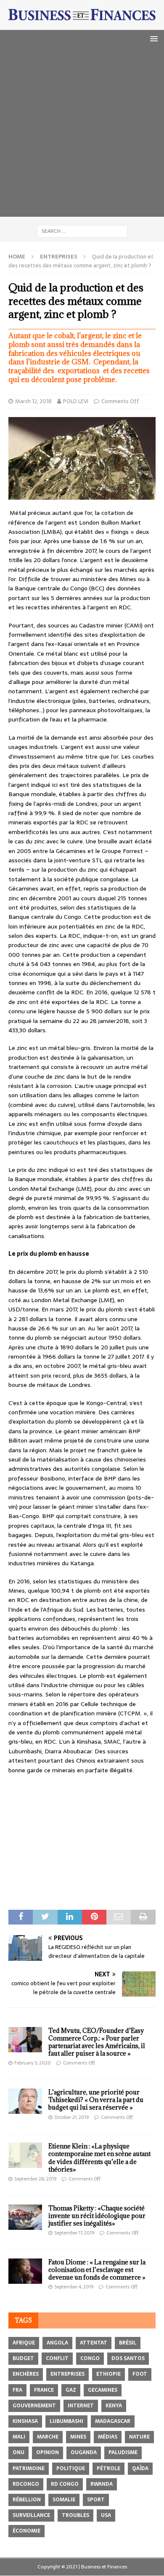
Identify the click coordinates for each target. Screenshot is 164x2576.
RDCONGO (26, 2484)
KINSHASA (25, 2421)
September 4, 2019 (74, 2287)
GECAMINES (103, 2390)
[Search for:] (82, 231)
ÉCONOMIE (26, 2531)
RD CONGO (65, 2484)
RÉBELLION (27, 2500)
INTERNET (81, 2406)
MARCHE (48, 2437)
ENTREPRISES (67, 2374)
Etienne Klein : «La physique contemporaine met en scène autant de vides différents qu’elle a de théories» (99, 2158)
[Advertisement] (82, 135)
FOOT (140, 2374)
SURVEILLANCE (31, 2515)
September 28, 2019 (35, 2179)
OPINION (48, 2452)
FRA (17, 2390)
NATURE (139, 2437)
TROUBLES (75, 2515)
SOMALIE (64, 2500)
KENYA (114, 2406)
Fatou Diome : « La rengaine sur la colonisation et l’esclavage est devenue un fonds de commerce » (97, 2270)
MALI (19, 2437)
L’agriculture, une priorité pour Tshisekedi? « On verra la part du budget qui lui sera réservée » (96, 2100)
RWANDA (102, 2484)
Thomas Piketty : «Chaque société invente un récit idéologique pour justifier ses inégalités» (97, 2216)
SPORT (96, 2500)
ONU (19, 2452)
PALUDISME (123, 2452)
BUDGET (23, 2358)
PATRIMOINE (29, 2468)
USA (106, 2515)
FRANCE (44, 2390)
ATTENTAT (94, 2343)
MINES (78, 2437)
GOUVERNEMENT (34, 2406)
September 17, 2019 (74, 2233)
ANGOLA (57, 2343)
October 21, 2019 (71, 2117)
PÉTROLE (108, 2468)
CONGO (90, 2358)
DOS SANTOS (128, 2358)
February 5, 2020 (33, 2063)
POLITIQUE (71, 2468)
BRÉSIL (128, 2343)
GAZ (71, 2390)
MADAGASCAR (113, 2421)
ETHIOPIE (108, 2374)
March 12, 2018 (33, 401)
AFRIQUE (24, 2343)
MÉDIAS (108, 2437)
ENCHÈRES (26, 2374)
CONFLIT (57, 2358)
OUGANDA (84, 2452)
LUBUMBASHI (66, 2421)
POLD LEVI (76, 401)
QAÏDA (140, 2468)
